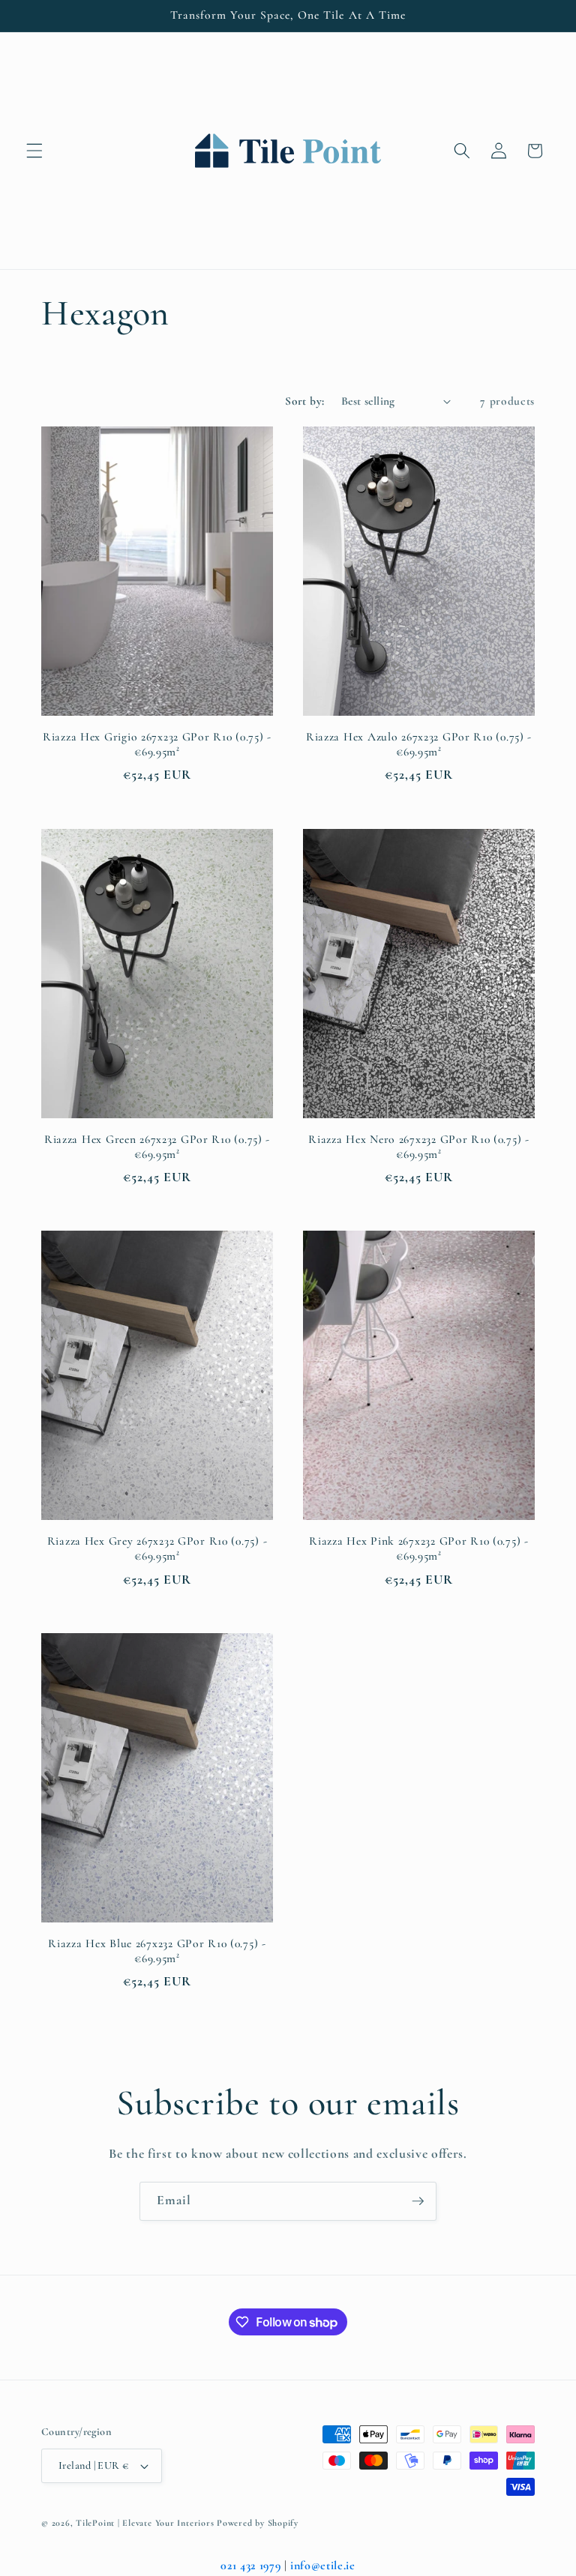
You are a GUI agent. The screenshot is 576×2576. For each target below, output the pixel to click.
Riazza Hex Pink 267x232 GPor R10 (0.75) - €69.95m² (419, 1548)
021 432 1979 (250, 2566)
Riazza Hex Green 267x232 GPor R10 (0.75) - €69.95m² (157, 1147)
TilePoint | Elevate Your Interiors (145, 2523)
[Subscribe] (418, 2201)
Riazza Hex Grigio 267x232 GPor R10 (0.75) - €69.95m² (157, 744)
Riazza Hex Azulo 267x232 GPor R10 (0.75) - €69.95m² (419, 744)
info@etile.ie (323, 2566)
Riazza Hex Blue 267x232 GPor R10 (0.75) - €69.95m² (157, 1951)
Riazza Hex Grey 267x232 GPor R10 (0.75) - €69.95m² (157, 1548)
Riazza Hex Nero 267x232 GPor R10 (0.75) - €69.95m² (419, 1147)
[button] (34, 151)
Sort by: (305, 401)
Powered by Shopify (258, 2523)
